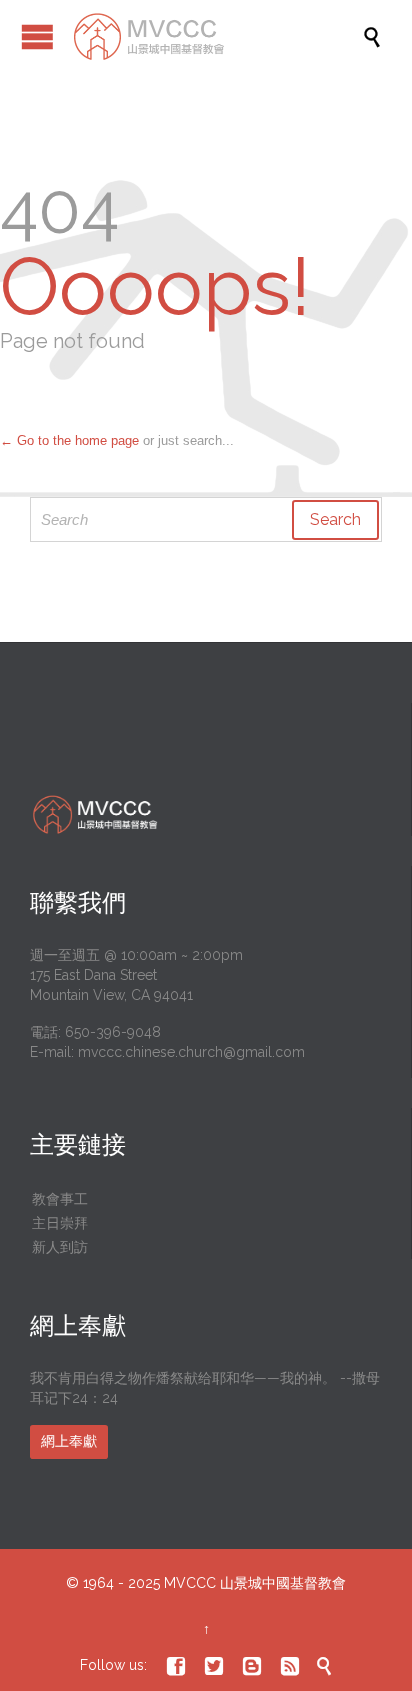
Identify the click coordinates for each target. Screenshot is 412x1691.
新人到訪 (60, 1247)
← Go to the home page (69, 440)
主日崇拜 (60, 1223)
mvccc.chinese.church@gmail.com (191, 1052)
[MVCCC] (216, 36)
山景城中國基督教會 (283, 1583)
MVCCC (190, 1583)
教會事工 (60, 1199)
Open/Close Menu (37, 36)
